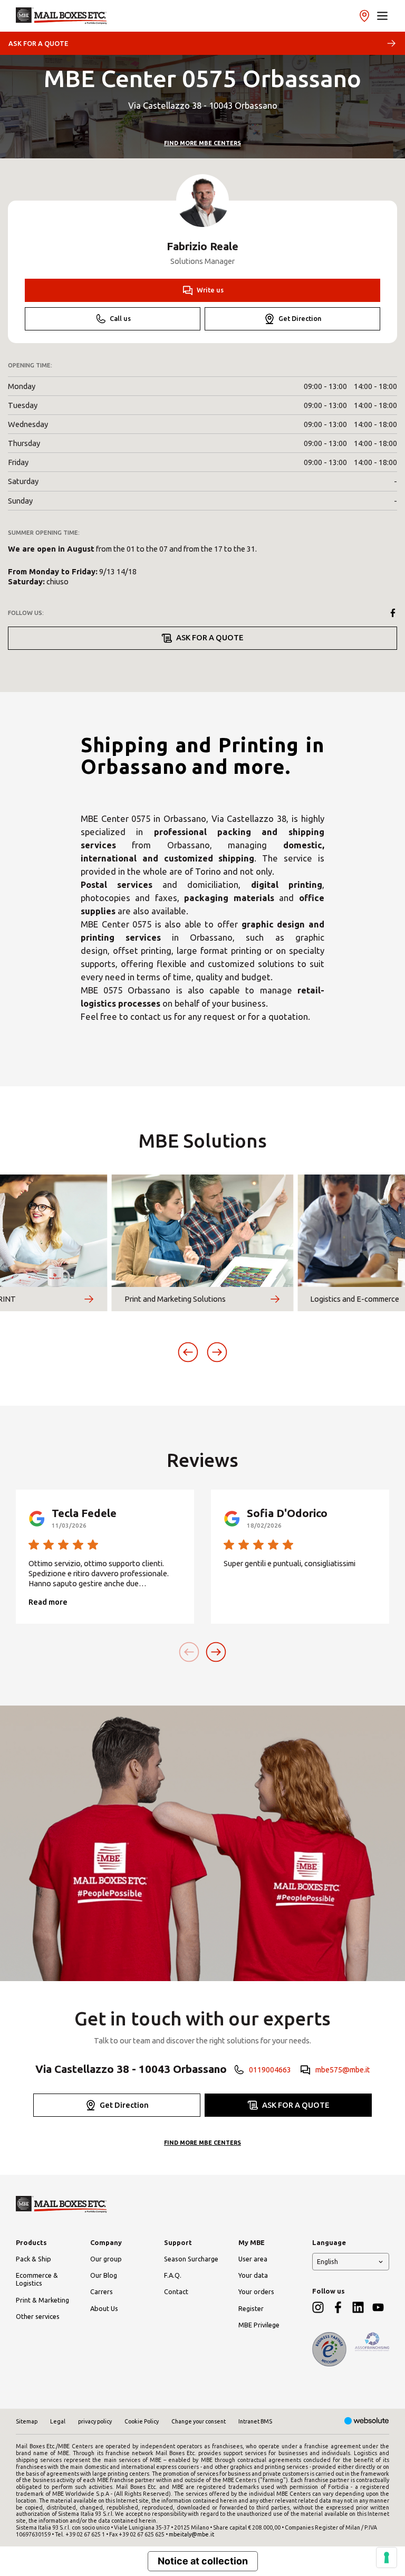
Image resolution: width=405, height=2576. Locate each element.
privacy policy (95, 2421)
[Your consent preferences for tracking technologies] (387, 2558)
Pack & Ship (33, 2259)
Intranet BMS (255, 2421)
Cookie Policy (142, 2421)
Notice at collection (203, 2561)
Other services (38, 2316)
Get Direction (300, 318)
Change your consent (199, 2421)
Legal (58, 2421)
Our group (106, 2259)
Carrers (102, 2291)
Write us (210, 290)
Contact (176, 2291)
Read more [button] (48, 1602)
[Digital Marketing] (367, 2422)
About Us (104, 2308)
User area (253, 2259)
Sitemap (27, 2421)
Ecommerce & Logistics (37, 2279)
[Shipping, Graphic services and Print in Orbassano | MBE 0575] (61, 16)
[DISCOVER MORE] (89, 1299)
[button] (382, 16)
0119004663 (270, 2070)
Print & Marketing (42, 2300)
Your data (253, 2275)
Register (251, 2308)
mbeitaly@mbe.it (191, 2534)
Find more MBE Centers (202, 143)
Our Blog (104, 2275)
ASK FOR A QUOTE (38, 43)
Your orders (256, 2291)
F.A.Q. (173, 2275)
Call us (120, 318)
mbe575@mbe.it (343, 2070)
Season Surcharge (191, 2259)
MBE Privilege (259, 2325)
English (327, 2261)
